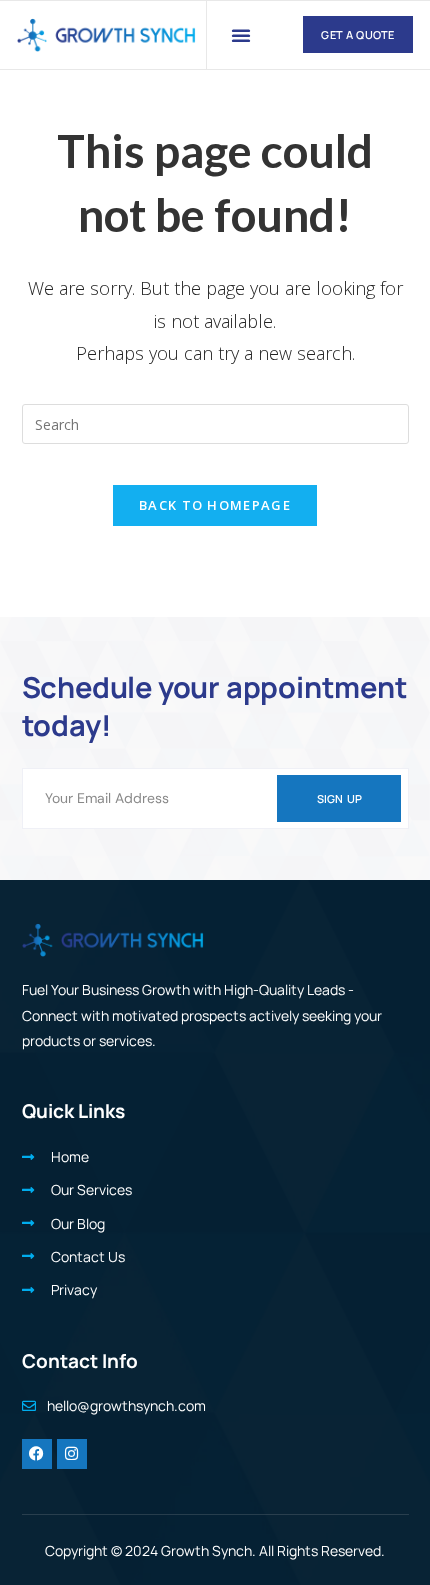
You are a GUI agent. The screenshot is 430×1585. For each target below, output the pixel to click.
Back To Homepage (215, 505)
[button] (241, 35)
